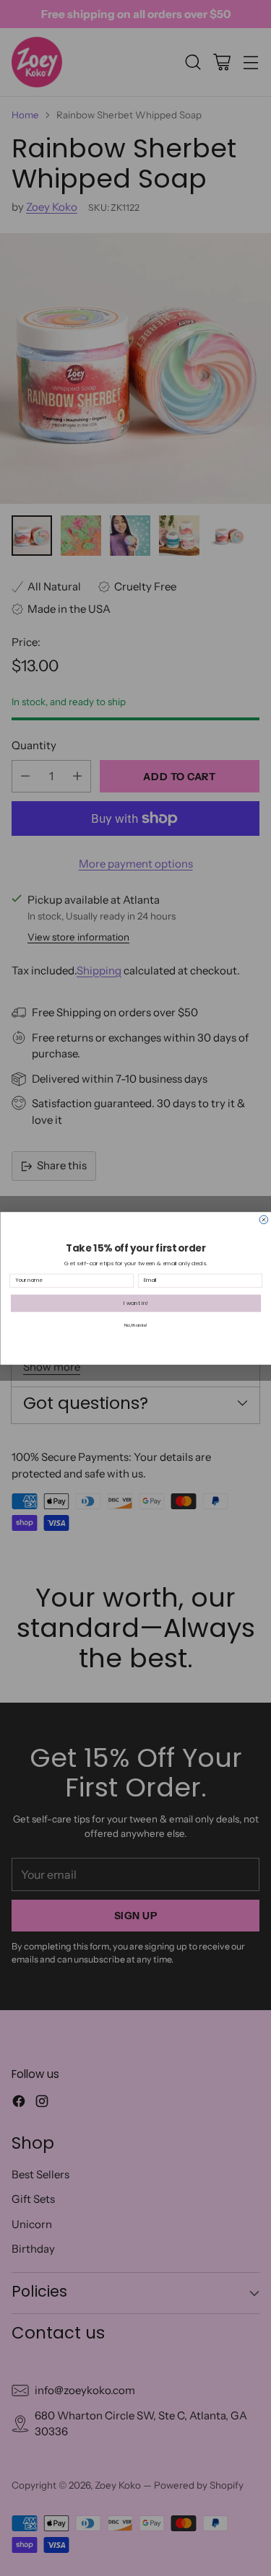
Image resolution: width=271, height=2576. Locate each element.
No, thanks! (136, 1325)
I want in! (136, 1303)
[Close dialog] (264, 1220)
